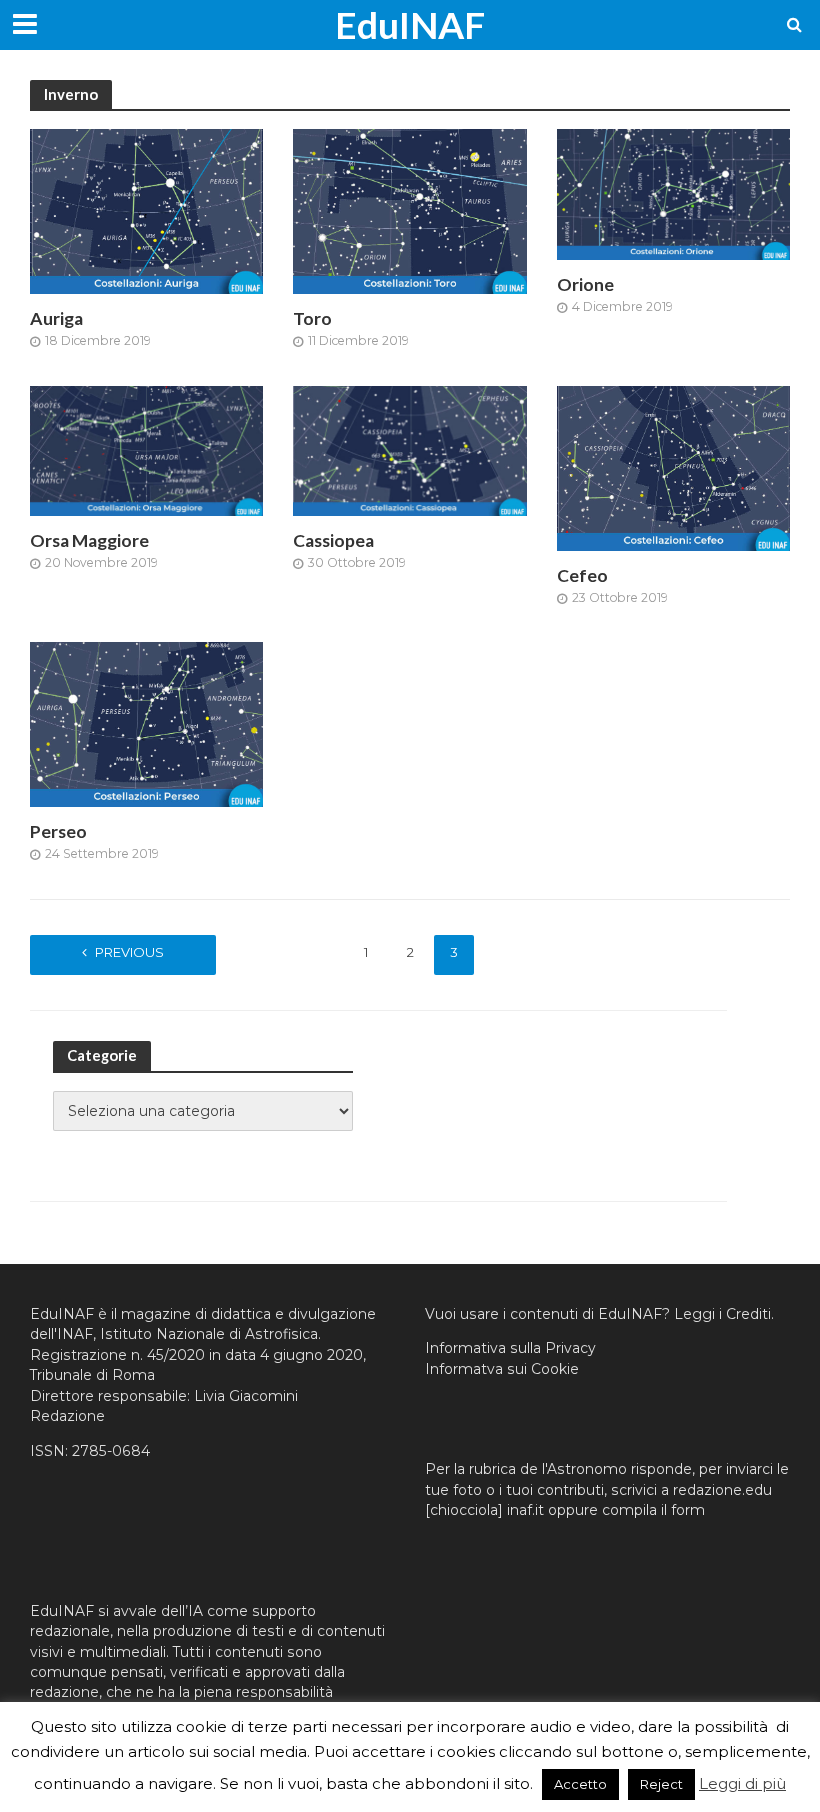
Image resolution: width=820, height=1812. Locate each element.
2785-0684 (111, 1451)
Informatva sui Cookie (502, 1369)
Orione (585, 284)
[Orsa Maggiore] (146, 449)
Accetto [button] (580, 1784)
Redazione (67, 1416)
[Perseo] (146, 723)
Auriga (56, 318)
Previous (129, 952)
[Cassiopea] (409, 449)
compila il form (653, 1510)
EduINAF (410, 24)
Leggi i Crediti (722, 1314)
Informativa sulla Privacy (510, 1348)
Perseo (58, 831)
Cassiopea (333, 540)
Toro (312, 318)
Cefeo (582, 575)
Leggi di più (742, 1783)
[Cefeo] (673, 466)
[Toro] (409, 210)
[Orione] (673, 193)
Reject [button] (661, 1784)
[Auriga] (146, 210)
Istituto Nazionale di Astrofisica (209, 1334)
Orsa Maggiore (89, 540)
